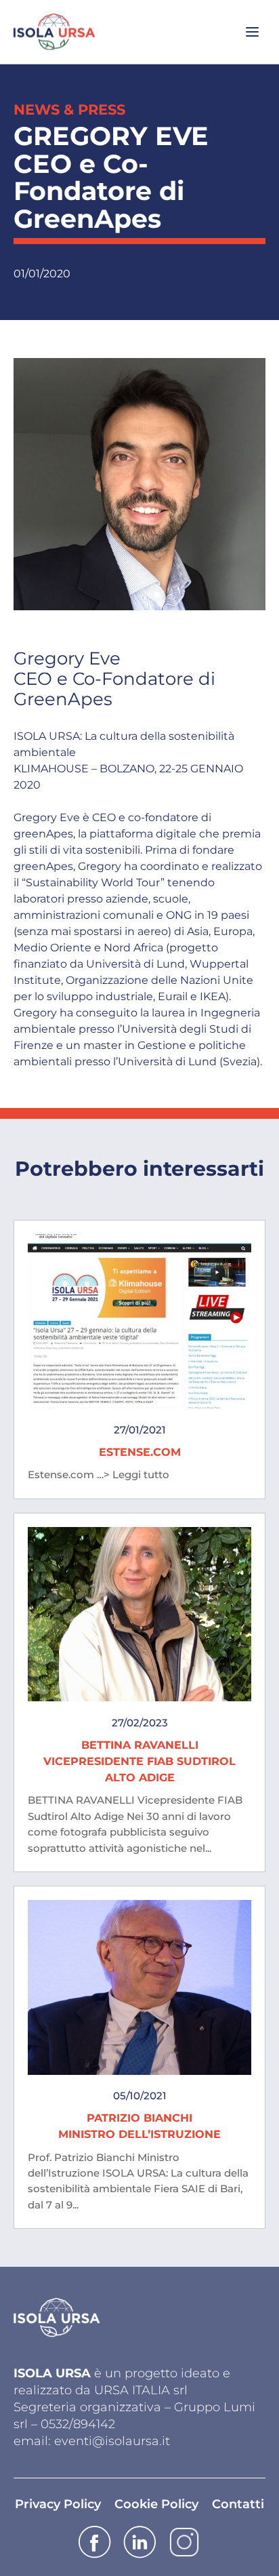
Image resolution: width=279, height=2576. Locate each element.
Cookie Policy (156, 2504)
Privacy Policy (58, 2504)
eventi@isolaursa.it (112, 2441)
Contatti (238, 2504)
